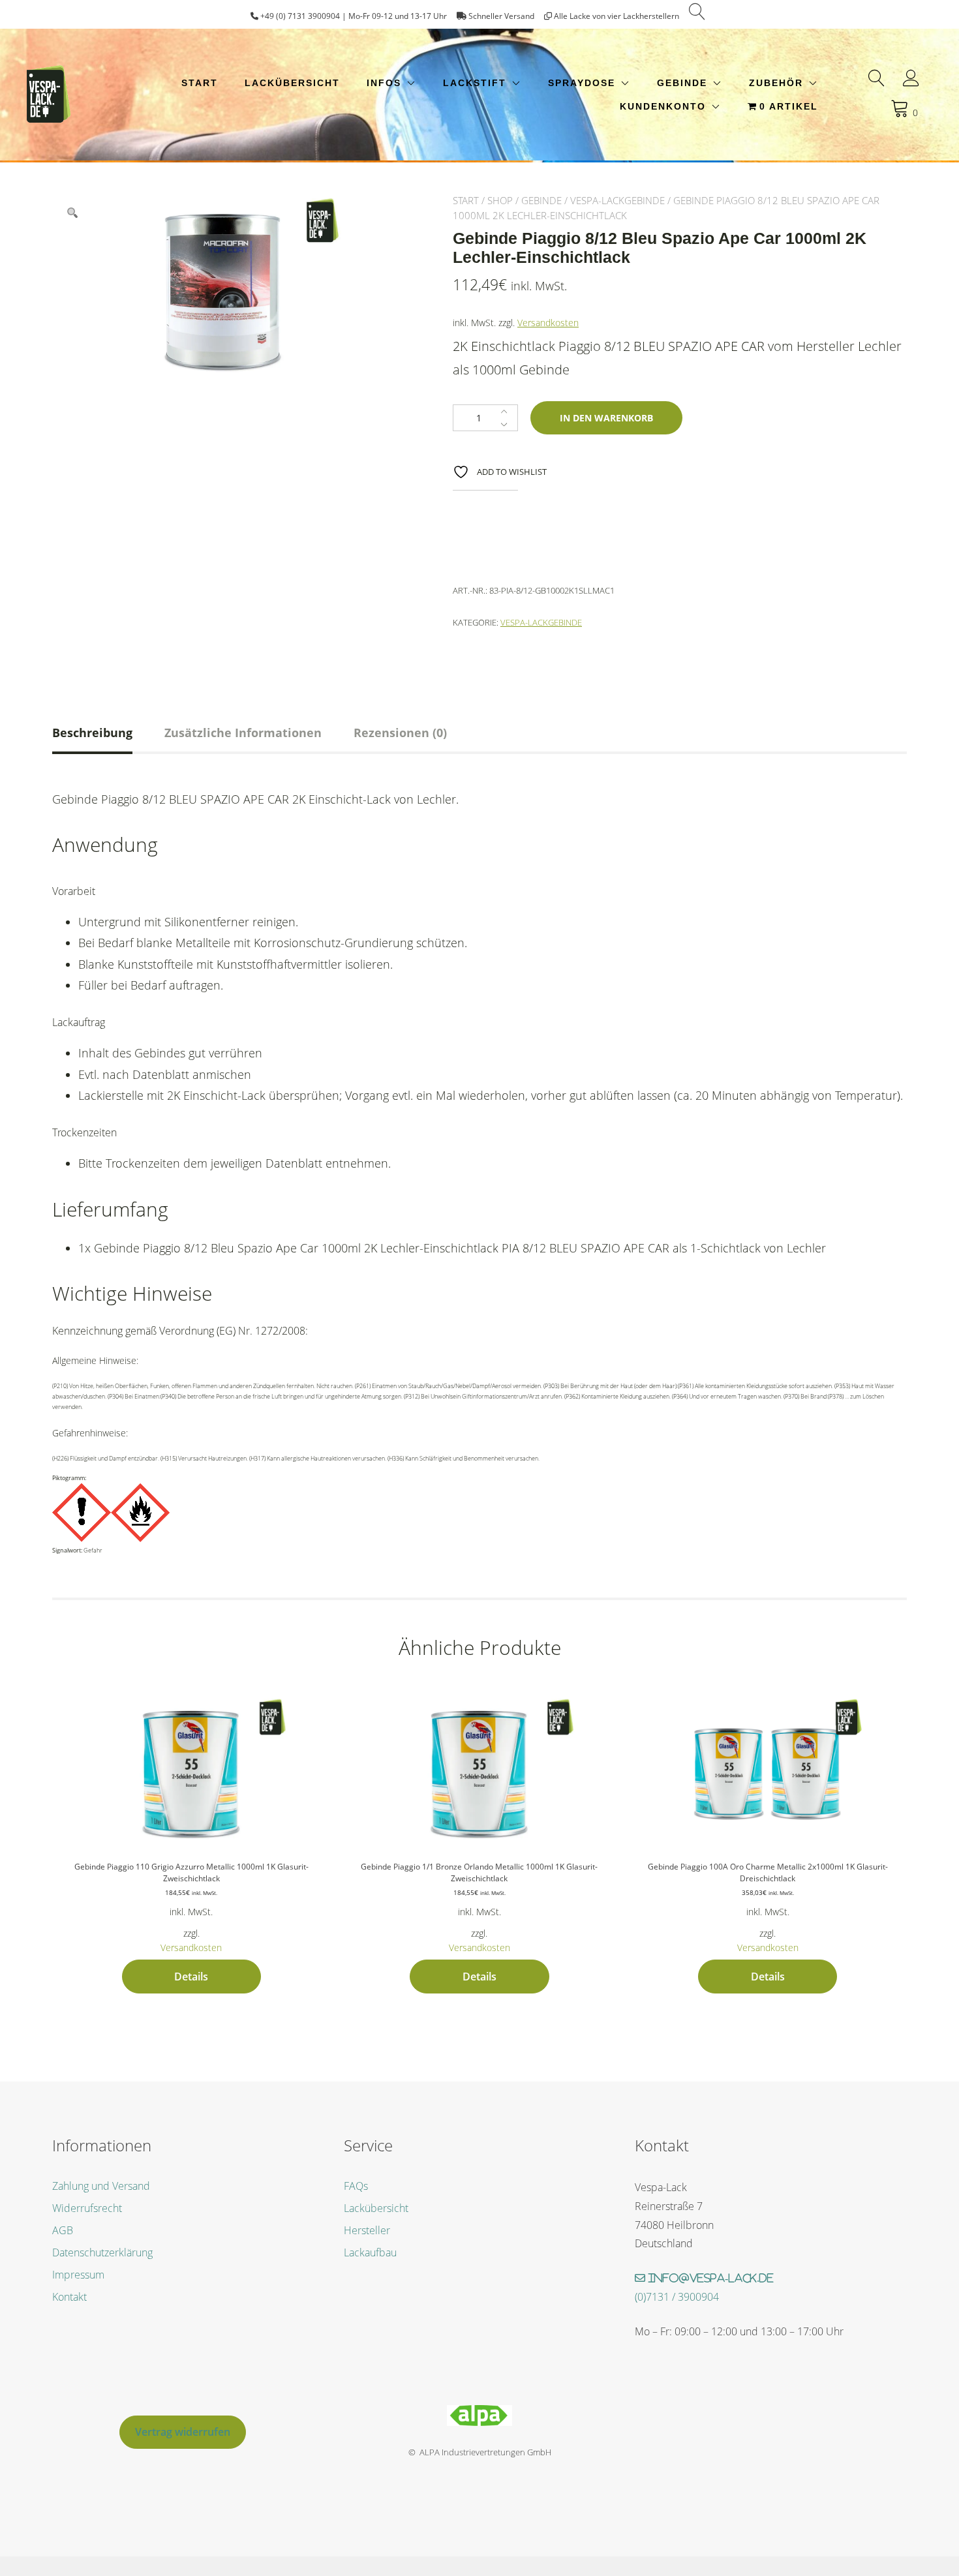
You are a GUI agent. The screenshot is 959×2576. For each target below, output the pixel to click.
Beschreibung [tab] (92, 733)
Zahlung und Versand (101, 2186)
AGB (63, 2230)
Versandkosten (548, 323)
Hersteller (367, 2230)
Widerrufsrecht (87, 2208)
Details (191, 1977)
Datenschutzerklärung (102, 2252)
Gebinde (682, 83)
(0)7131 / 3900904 (677, 2297)
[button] (72, 213)
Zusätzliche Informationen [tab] (243, 733)
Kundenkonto (663, 106)
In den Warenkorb (606, 418)
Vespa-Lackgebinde (617, 200)
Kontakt (69, 2297)
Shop (500, 200)
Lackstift (475, 83)
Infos (384, 83)
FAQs (356, 2186)
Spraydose (582, 83)
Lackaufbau (370, 2252)
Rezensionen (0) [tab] (400, 733)
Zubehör (776, 83)
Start (200, 83)
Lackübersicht (292, 83)
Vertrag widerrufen (183, 2432)
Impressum (78, 2275)
